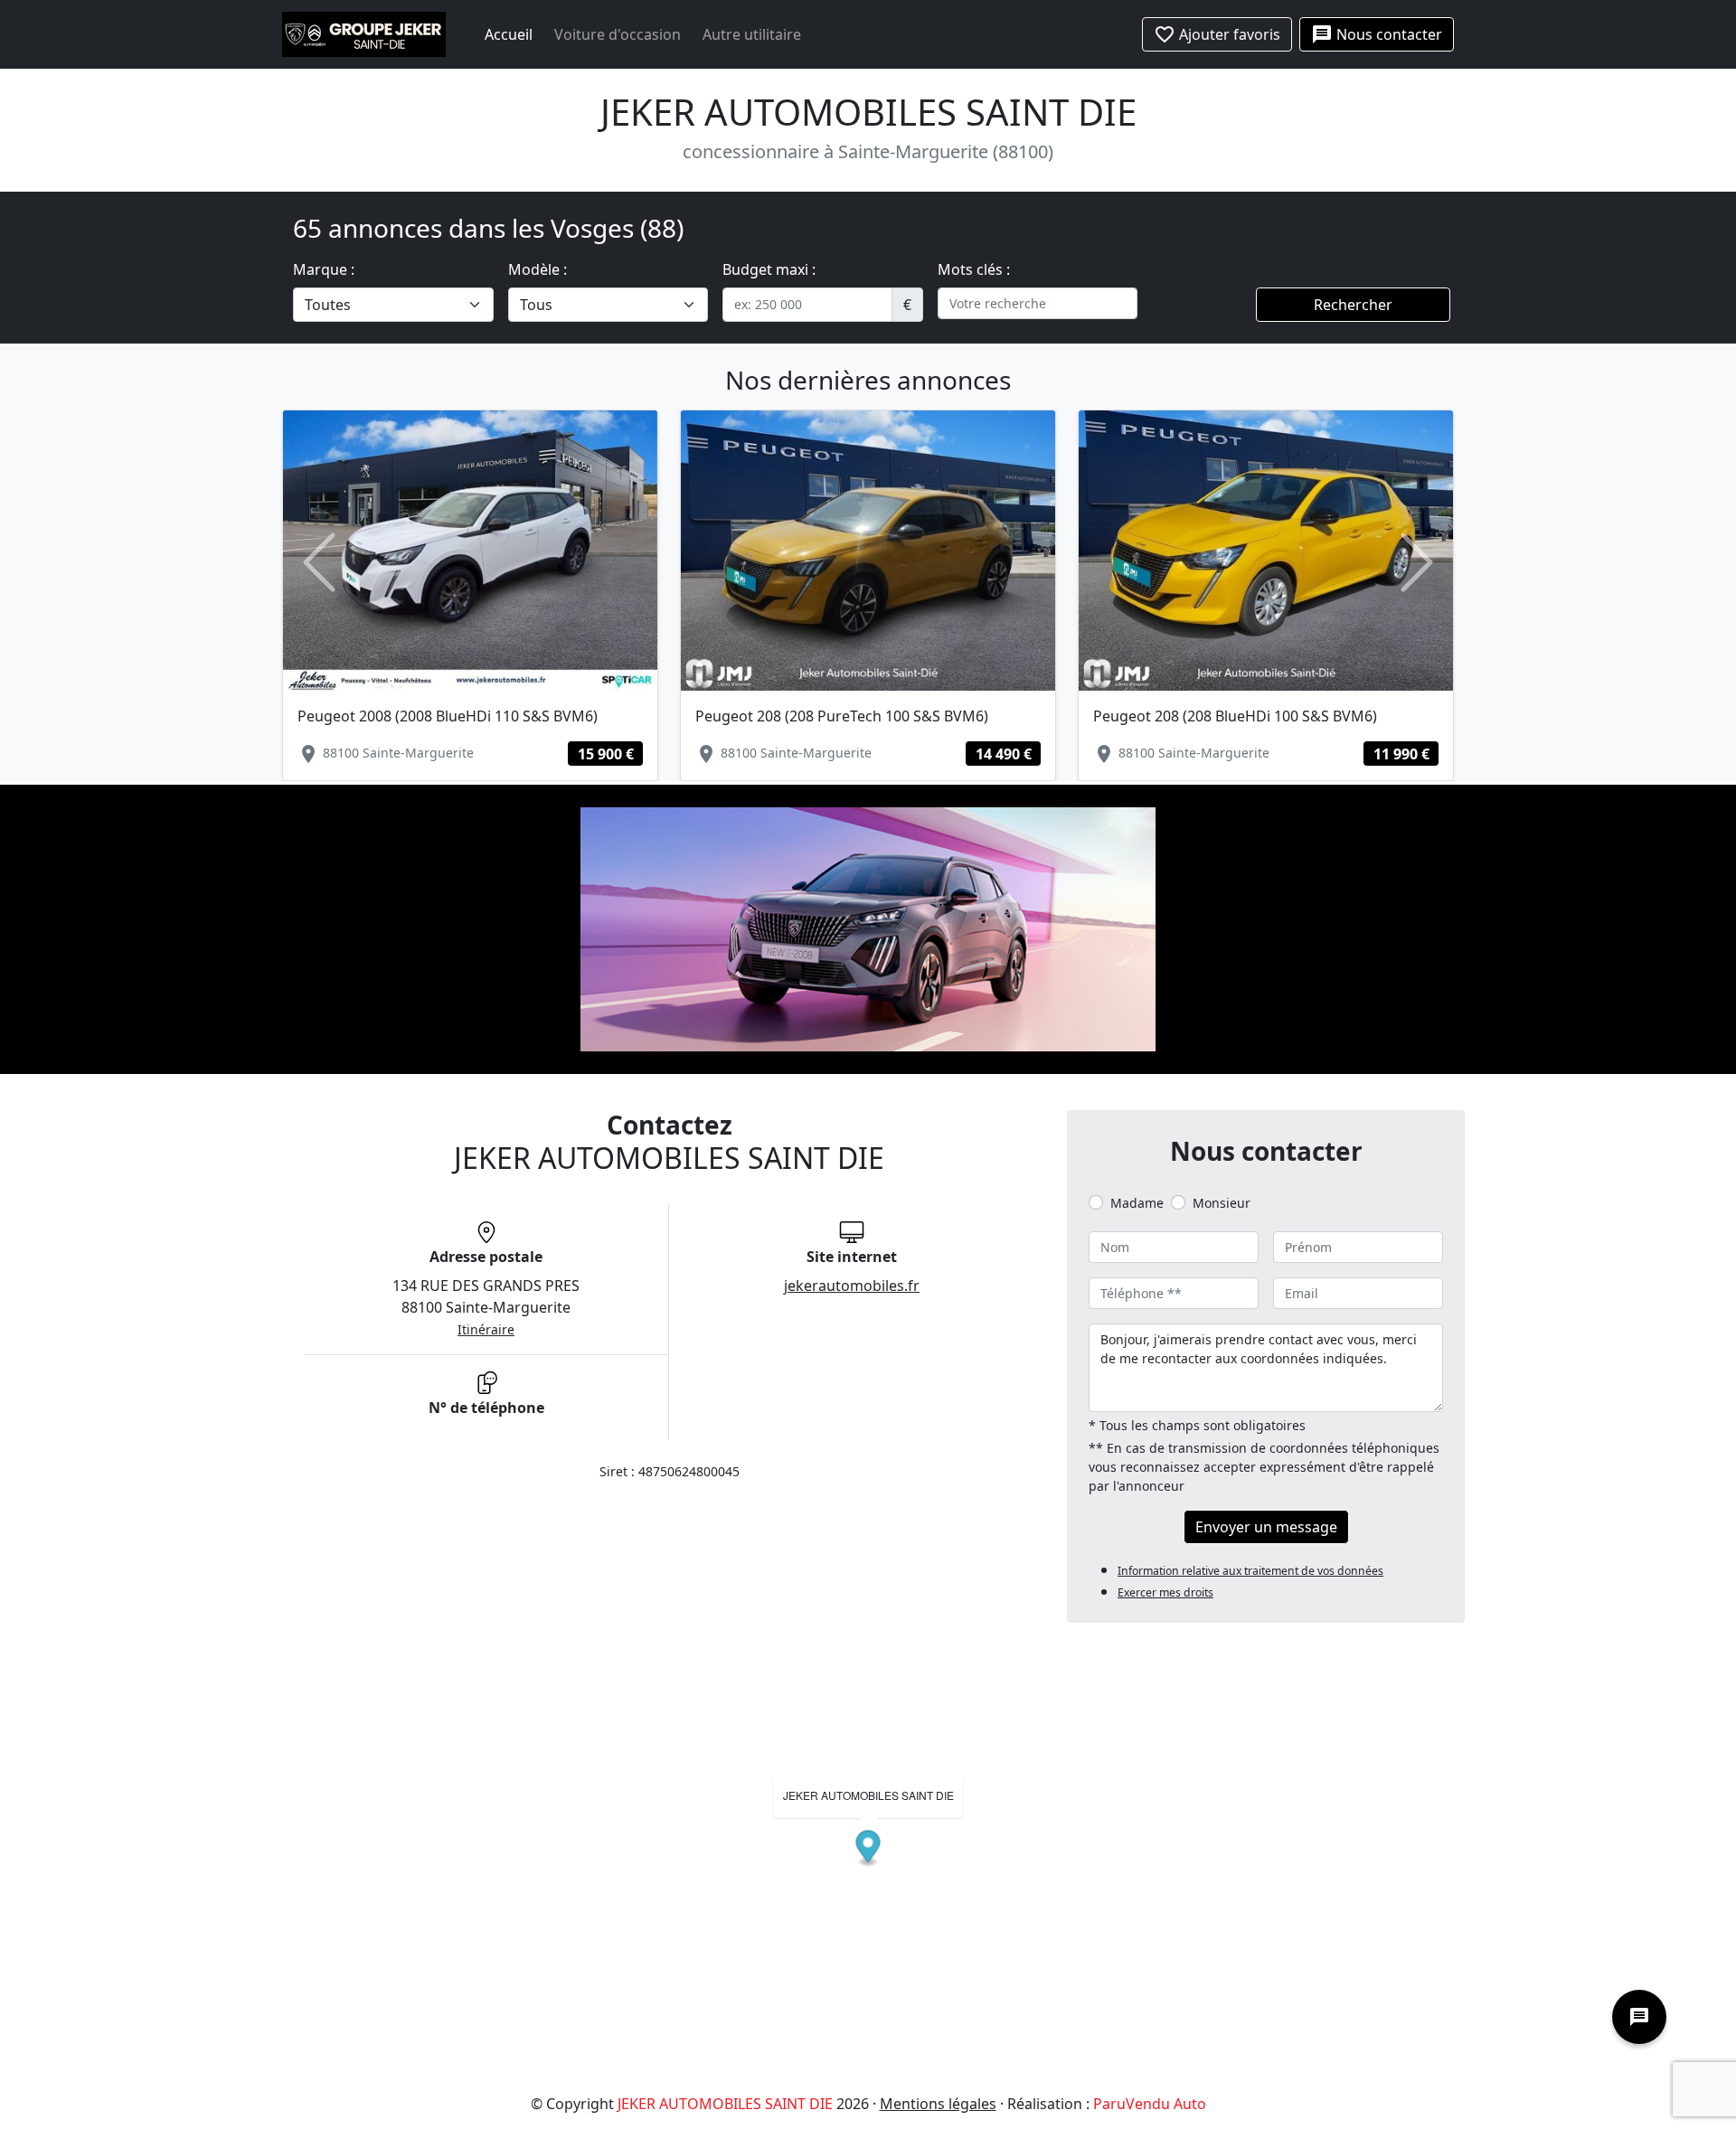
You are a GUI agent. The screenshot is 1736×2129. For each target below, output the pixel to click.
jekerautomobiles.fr (852, 1286)
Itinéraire (486, 1329)
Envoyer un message (1266, 1527)
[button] (319, 563)
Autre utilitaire (752, 34)
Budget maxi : (769, 269)
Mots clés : (974, 269)
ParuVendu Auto (1150, 2104)
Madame (1137, 1203)
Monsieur (1222, 1203)
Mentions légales (938, 2104)
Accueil (509, 34)
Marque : (324, 269)
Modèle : (538, 269)
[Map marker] (868, 1849)
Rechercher (1353, 305)
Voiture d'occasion (618, 34)
